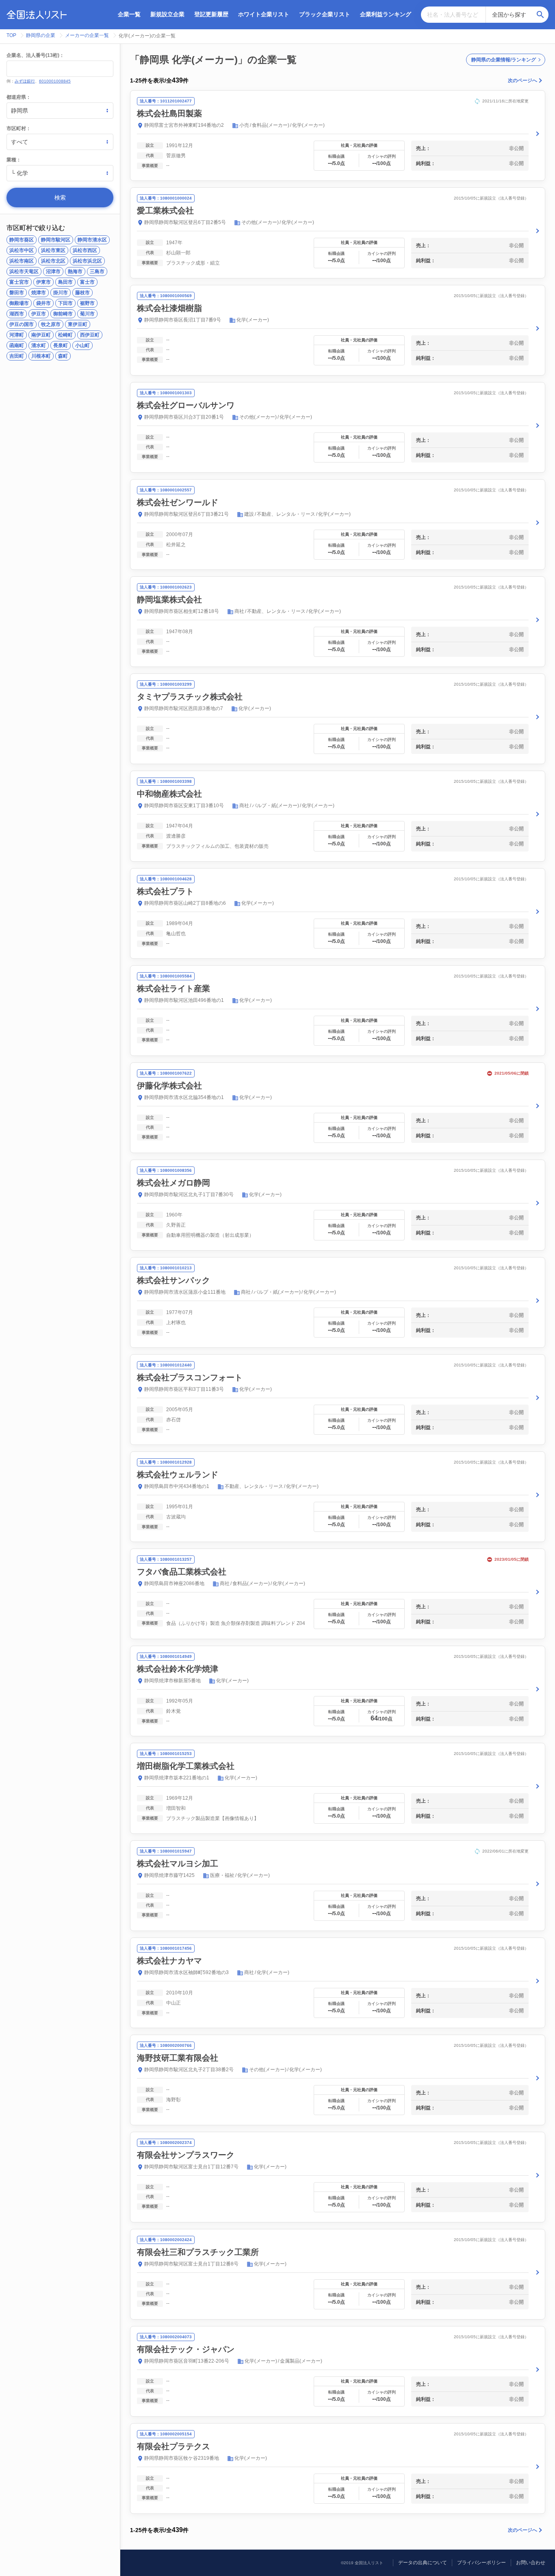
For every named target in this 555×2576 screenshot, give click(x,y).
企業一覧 (129, 14)
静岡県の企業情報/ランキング (504, 60)
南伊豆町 (41, 335)
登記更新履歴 (211, 14)
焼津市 (39, 293)
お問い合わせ (531, 2563)
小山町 (82, 345)
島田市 (65, 282)
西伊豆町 (90, 335)
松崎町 (65, 335)
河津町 (17, 335)
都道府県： (19, 97)
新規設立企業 (167, 14)
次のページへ (522, 80)
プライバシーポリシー (481, 2563)
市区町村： (19, 128)
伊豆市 (39, 314)
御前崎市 (63, 314)
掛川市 (61, 293)
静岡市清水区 (92, 240)
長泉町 (61, 345)
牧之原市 (51, 324)
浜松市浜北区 (87, 261)
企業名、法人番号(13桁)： (35, 55)
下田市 (65, 303)
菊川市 (87, 314)
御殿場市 (19, 303)
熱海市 (75, 272)
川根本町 (41, 356)
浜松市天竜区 (24, 272)
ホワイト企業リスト (264, 14)
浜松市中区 (22, 250)
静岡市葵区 (22, 240)
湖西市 (17, 314)
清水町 (39, 345)
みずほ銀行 (25, 81)
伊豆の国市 (22, 324)
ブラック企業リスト (325, 14)
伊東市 (43, 282)
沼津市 (53, 272)
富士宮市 (19, 282)
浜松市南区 (22, 261)
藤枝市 (82, 293)
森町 (63, 356)
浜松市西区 (85, 250)
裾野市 (87, 303)
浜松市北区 (53, 261)
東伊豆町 (78, 324)
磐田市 (17, 293)
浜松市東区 (53, 250)
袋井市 (43, 303)
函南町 (17, 345)
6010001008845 (55, 81)
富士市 (87, 282)
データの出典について (423, 2563)
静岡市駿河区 (56, 240)
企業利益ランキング (386, 14)
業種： (14, 160)
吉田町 (17, 356)
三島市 (97, 272)
